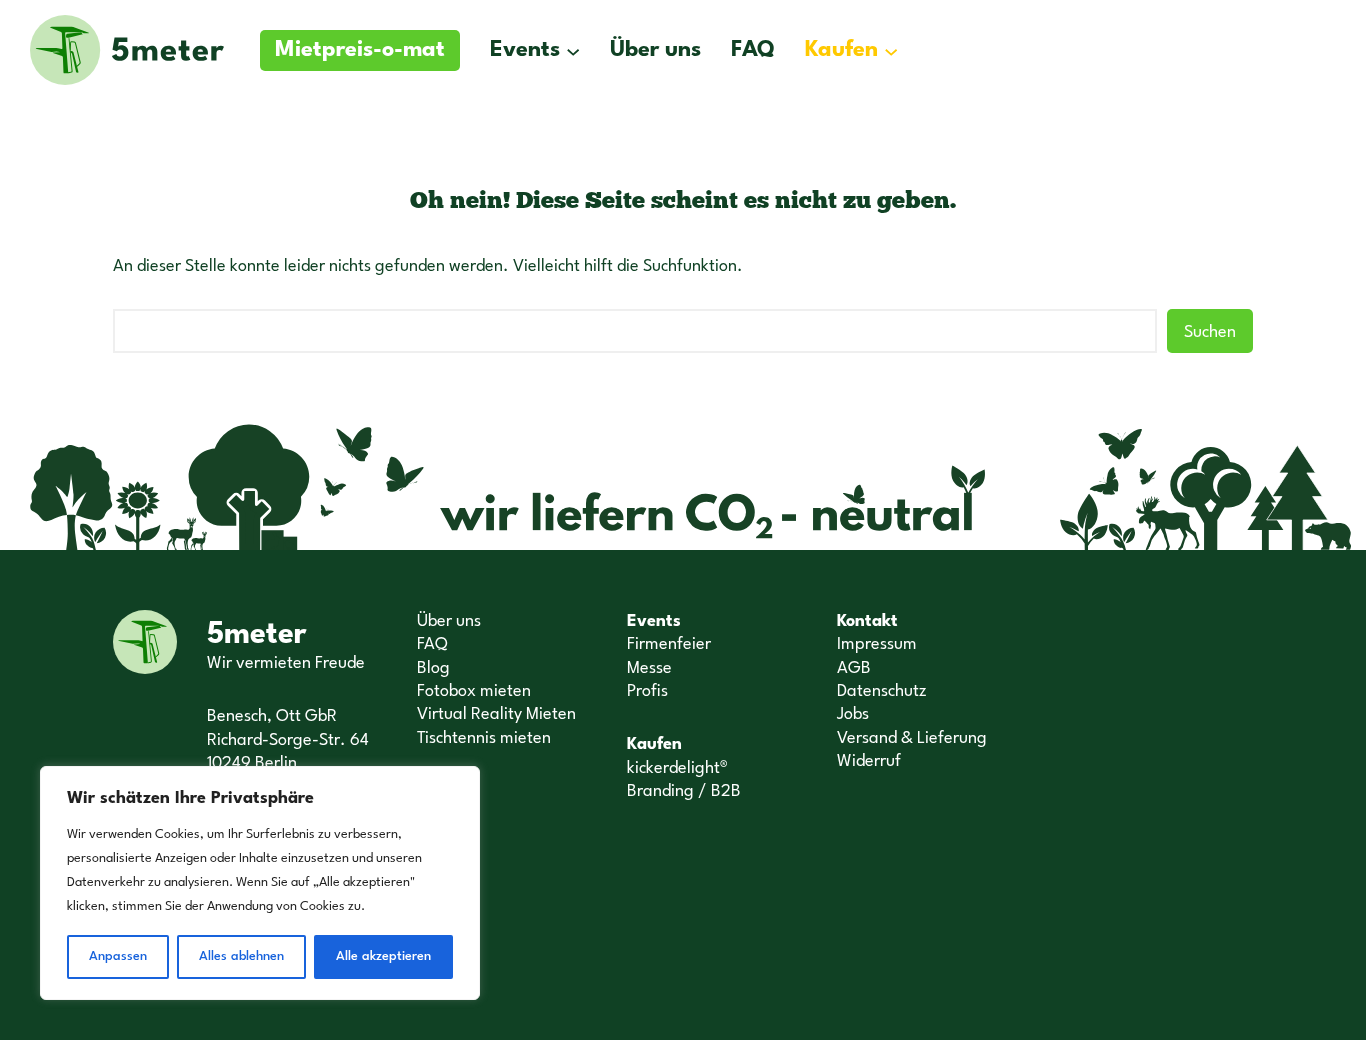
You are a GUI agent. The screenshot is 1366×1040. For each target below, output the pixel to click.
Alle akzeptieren (383, 956)
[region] (260, 883)
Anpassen (118, 956)
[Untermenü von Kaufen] (891, 50)
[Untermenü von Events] (573, 50)
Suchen (1210, 332)
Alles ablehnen (241, 956)
